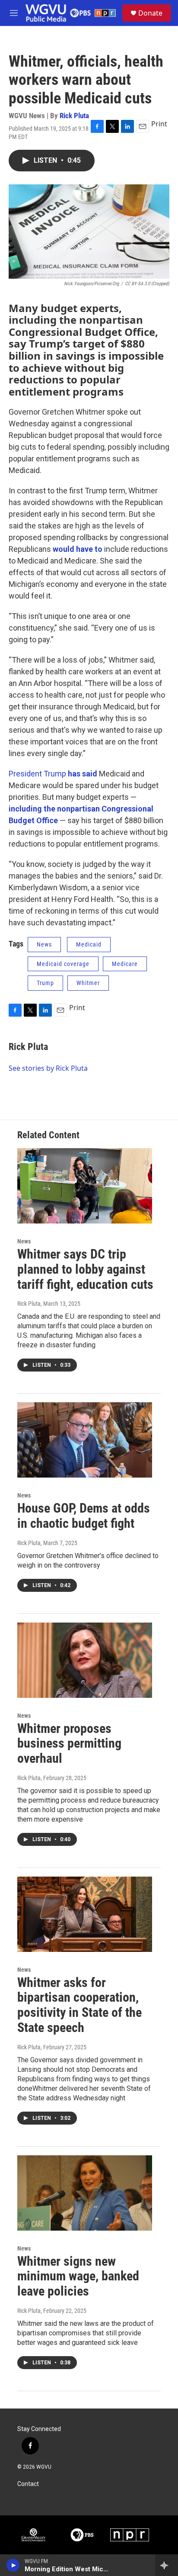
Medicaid (89, 944)
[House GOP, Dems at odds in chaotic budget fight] (85, 1440)
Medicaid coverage (63, 964)
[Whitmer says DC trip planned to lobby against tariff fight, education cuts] (85, 1186)
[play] (13, 2565)
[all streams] (167, 2565)
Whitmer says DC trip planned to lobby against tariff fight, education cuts (85, 1269)
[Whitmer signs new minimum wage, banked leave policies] (85, 2193)
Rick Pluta (74, 116)
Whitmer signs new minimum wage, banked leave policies (78, 2276)
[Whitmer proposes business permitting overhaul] (85, 1660)
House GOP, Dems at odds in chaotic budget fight (84, 1516)
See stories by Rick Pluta (48, 1068)
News (44, 944)
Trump (45, 983)
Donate (150, 13)
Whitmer (88, 983)
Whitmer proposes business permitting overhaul (69, 1744)
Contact (28, 2484)
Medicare (125, 964)
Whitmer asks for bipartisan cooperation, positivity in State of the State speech (79, 2005)
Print (159, 124)
